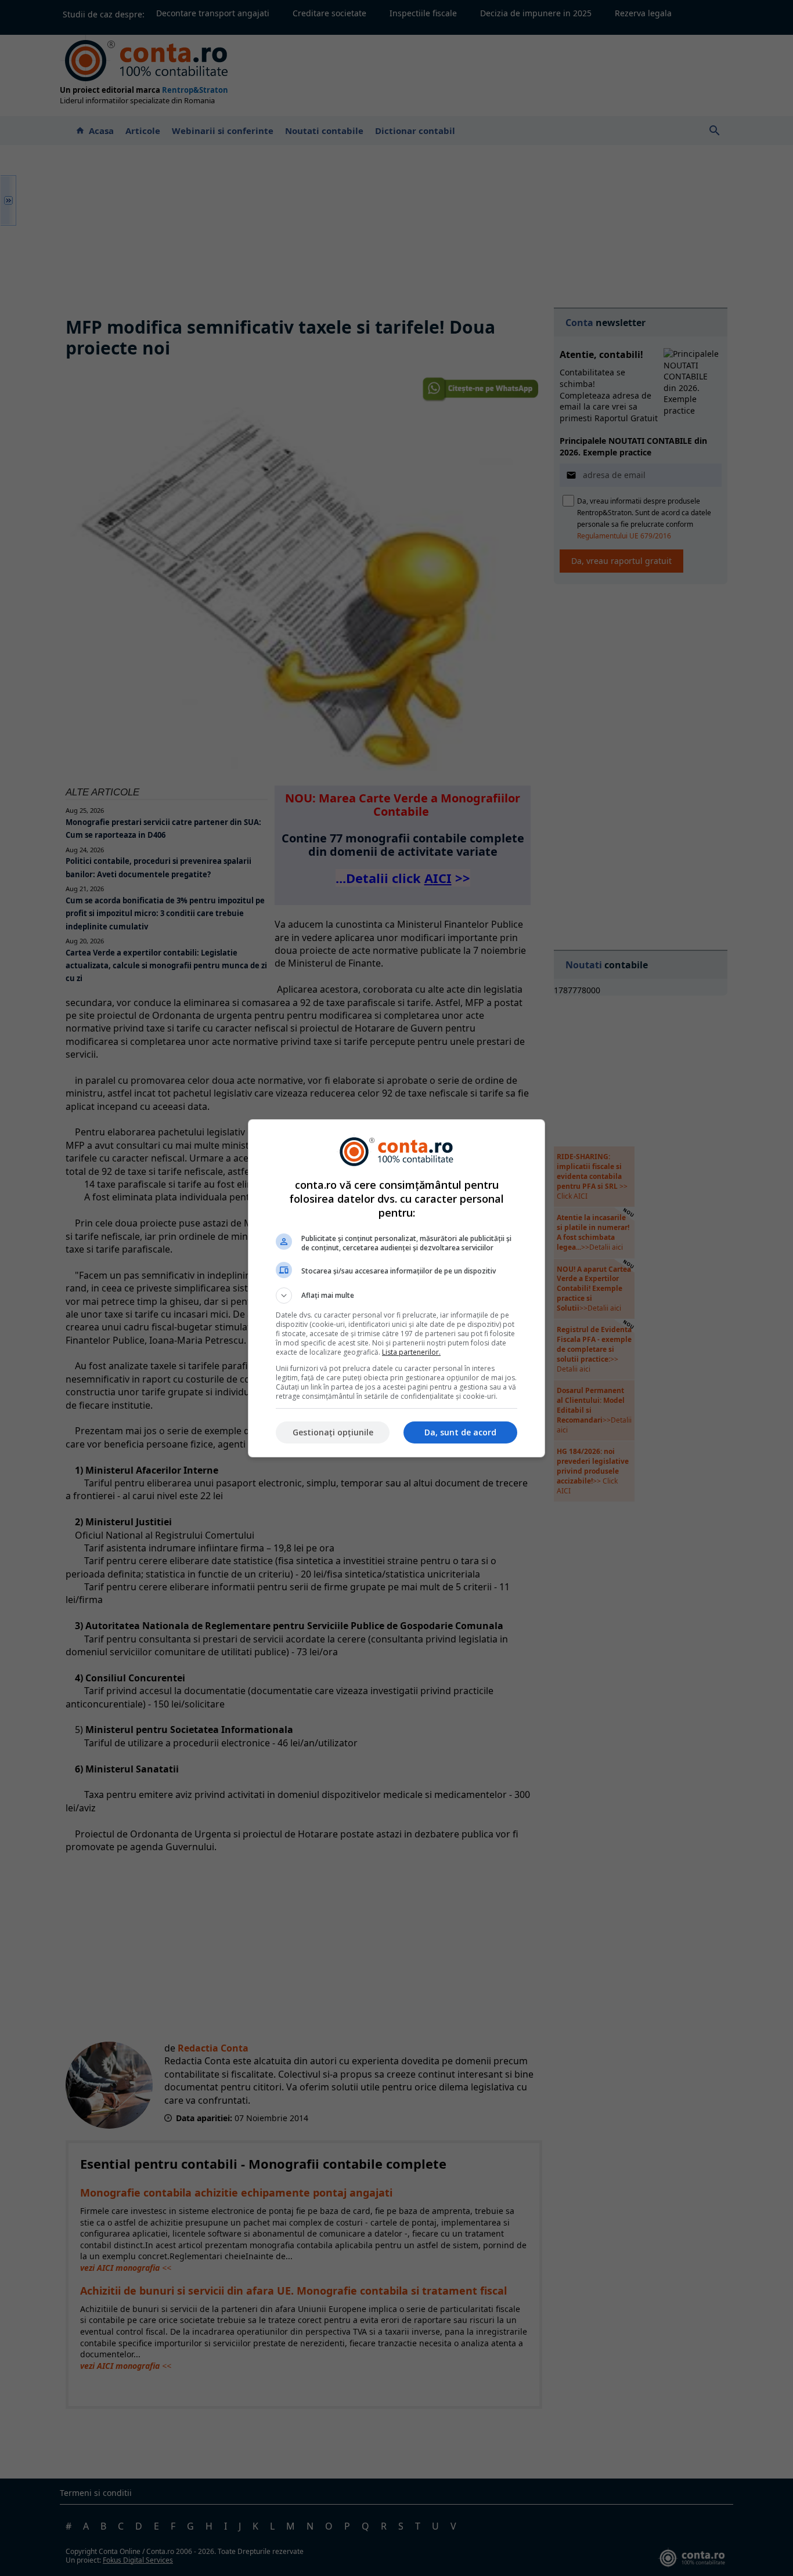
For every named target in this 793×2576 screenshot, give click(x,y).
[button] (396, 1296)
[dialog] (396, 1288)
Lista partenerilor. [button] (411, 1352)
